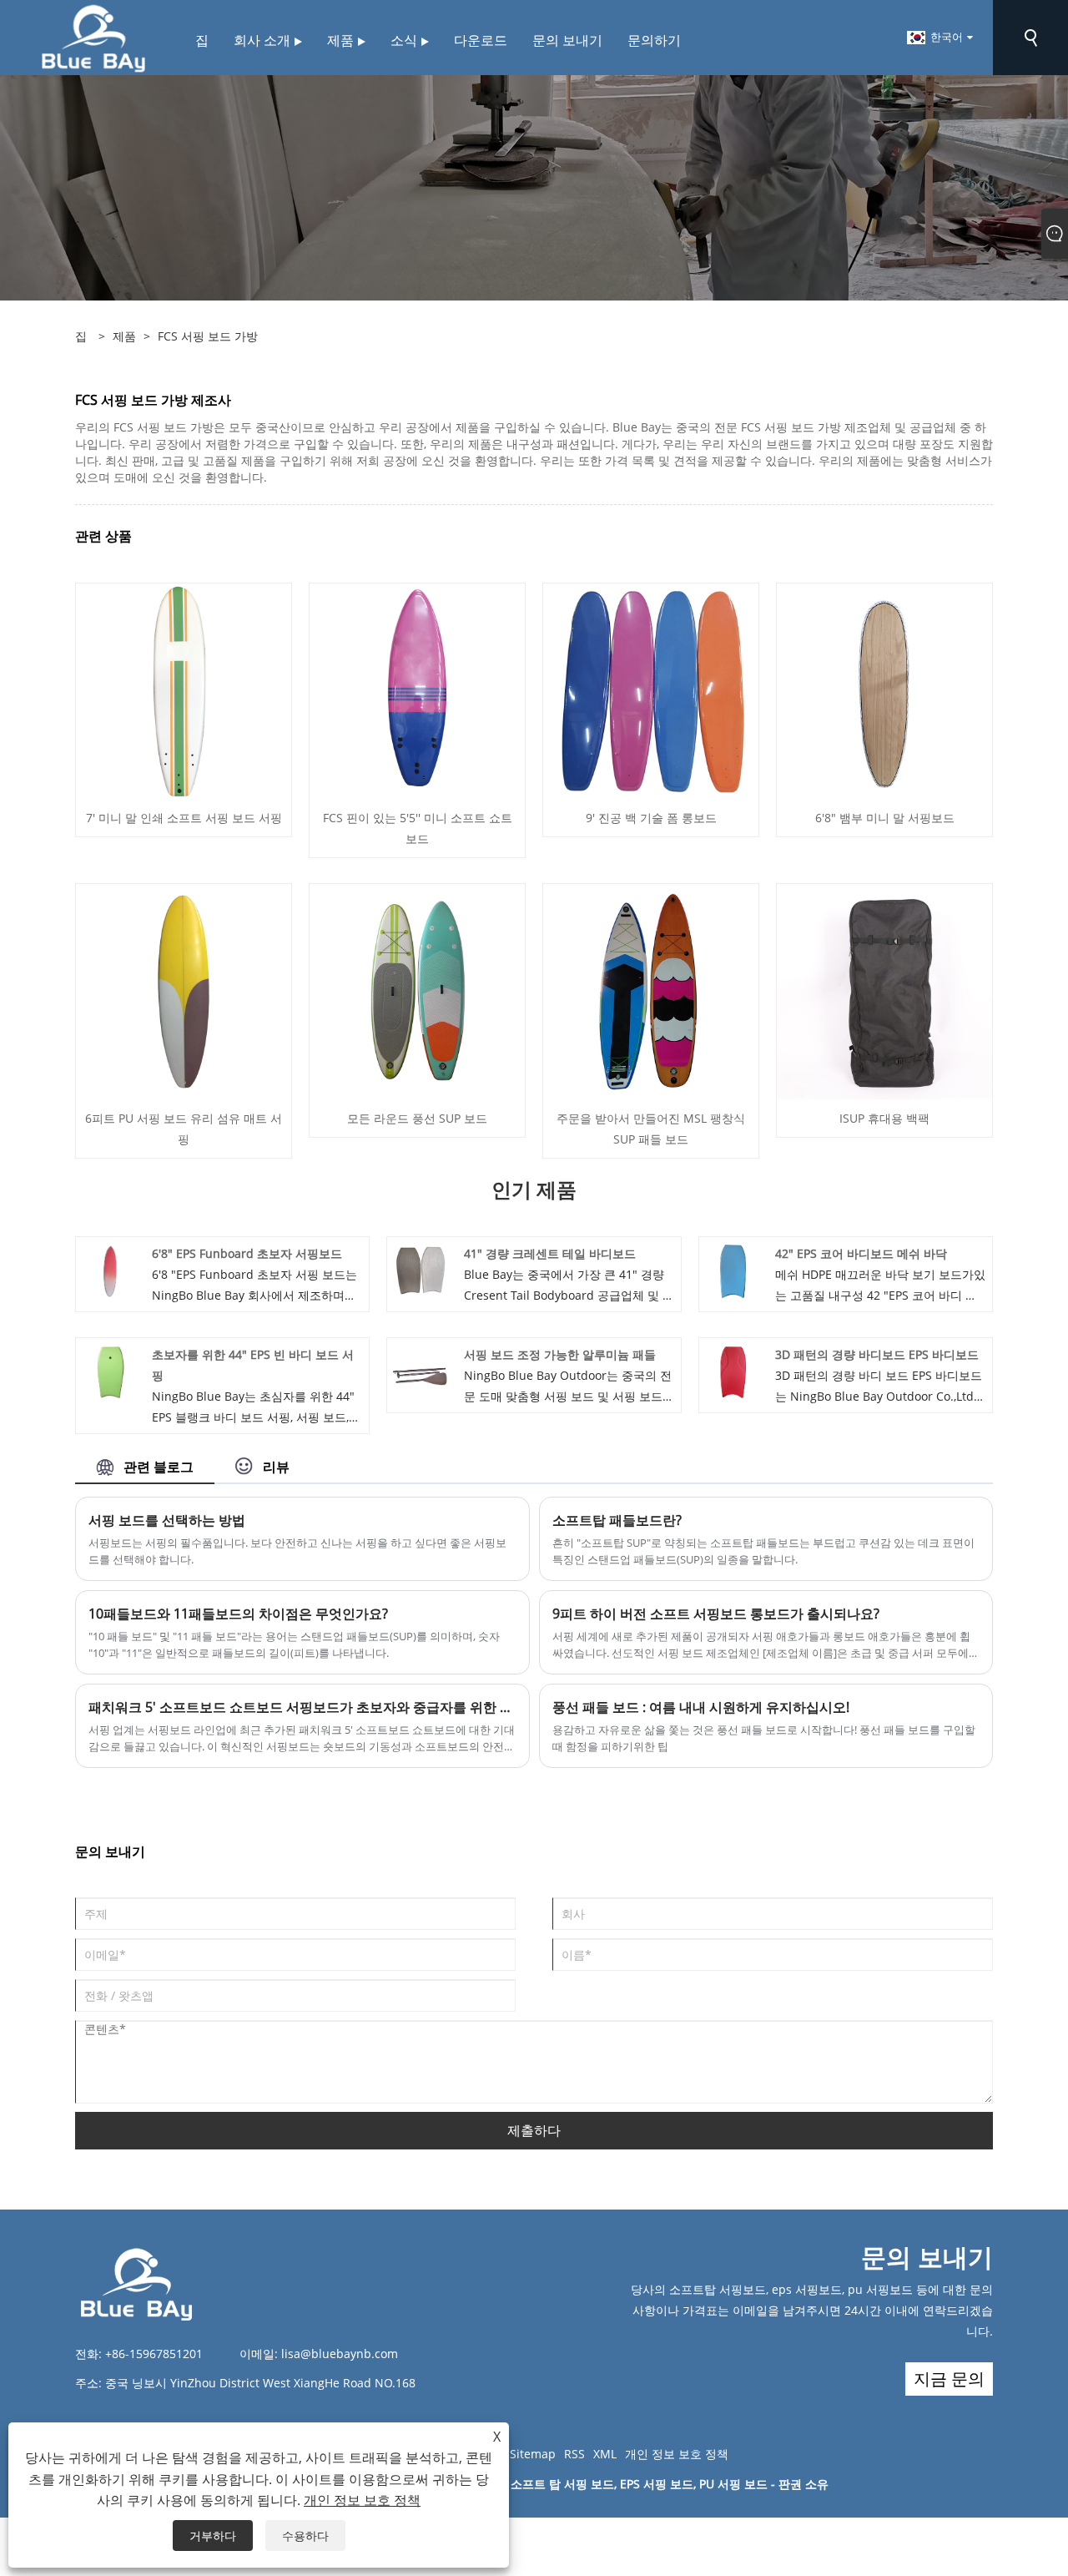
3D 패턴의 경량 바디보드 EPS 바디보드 (877, 1354)
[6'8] (884, 690)
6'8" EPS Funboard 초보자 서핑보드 (247, 1253)
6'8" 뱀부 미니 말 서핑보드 (885, 818)
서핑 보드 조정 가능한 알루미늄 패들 (560, 1354)
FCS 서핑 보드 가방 (208, 336)
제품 (124, 336)
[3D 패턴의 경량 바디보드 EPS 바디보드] (733, 1371)
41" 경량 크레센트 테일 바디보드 (550, 1253)
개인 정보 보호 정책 (677, 2454)
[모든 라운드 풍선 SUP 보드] (417, 990)
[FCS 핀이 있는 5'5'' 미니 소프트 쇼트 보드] (417, 690)
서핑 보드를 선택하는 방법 (167, 1520)
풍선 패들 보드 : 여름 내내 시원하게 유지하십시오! (701, 1707)
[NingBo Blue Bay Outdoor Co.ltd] (93, 36)
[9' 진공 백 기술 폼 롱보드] (651, 690)
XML (605, 2454)
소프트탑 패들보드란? (617, 1520)
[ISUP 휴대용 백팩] (884, 990)
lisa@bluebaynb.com (340, 2354)
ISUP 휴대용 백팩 (884, 1118)
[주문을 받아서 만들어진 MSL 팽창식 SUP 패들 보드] (651, 990)
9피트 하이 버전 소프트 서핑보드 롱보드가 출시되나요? (716, 1614)
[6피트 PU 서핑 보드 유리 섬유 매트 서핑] (184, 990)
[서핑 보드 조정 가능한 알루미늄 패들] (421, 1371)
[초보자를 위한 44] (110, 1371)
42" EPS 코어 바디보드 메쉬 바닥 (861, 1253)
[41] (421, 1270)
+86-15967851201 (154, 2354)
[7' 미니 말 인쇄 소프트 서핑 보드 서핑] (184, 690)
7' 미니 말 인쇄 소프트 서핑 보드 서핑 (184, 818)
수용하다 (305, 2536)
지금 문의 (949, 2379)
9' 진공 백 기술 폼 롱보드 (651, 818)
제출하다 (534, 2130)
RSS (574, 2454)
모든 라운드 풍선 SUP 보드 (417, 1118)
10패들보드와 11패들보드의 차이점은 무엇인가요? (238, 1614)
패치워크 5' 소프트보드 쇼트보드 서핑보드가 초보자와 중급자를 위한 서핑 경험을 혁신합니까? (302, 1707)
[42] (733, 1270)
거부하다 (213, 2536)
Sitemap (533, 2454)
